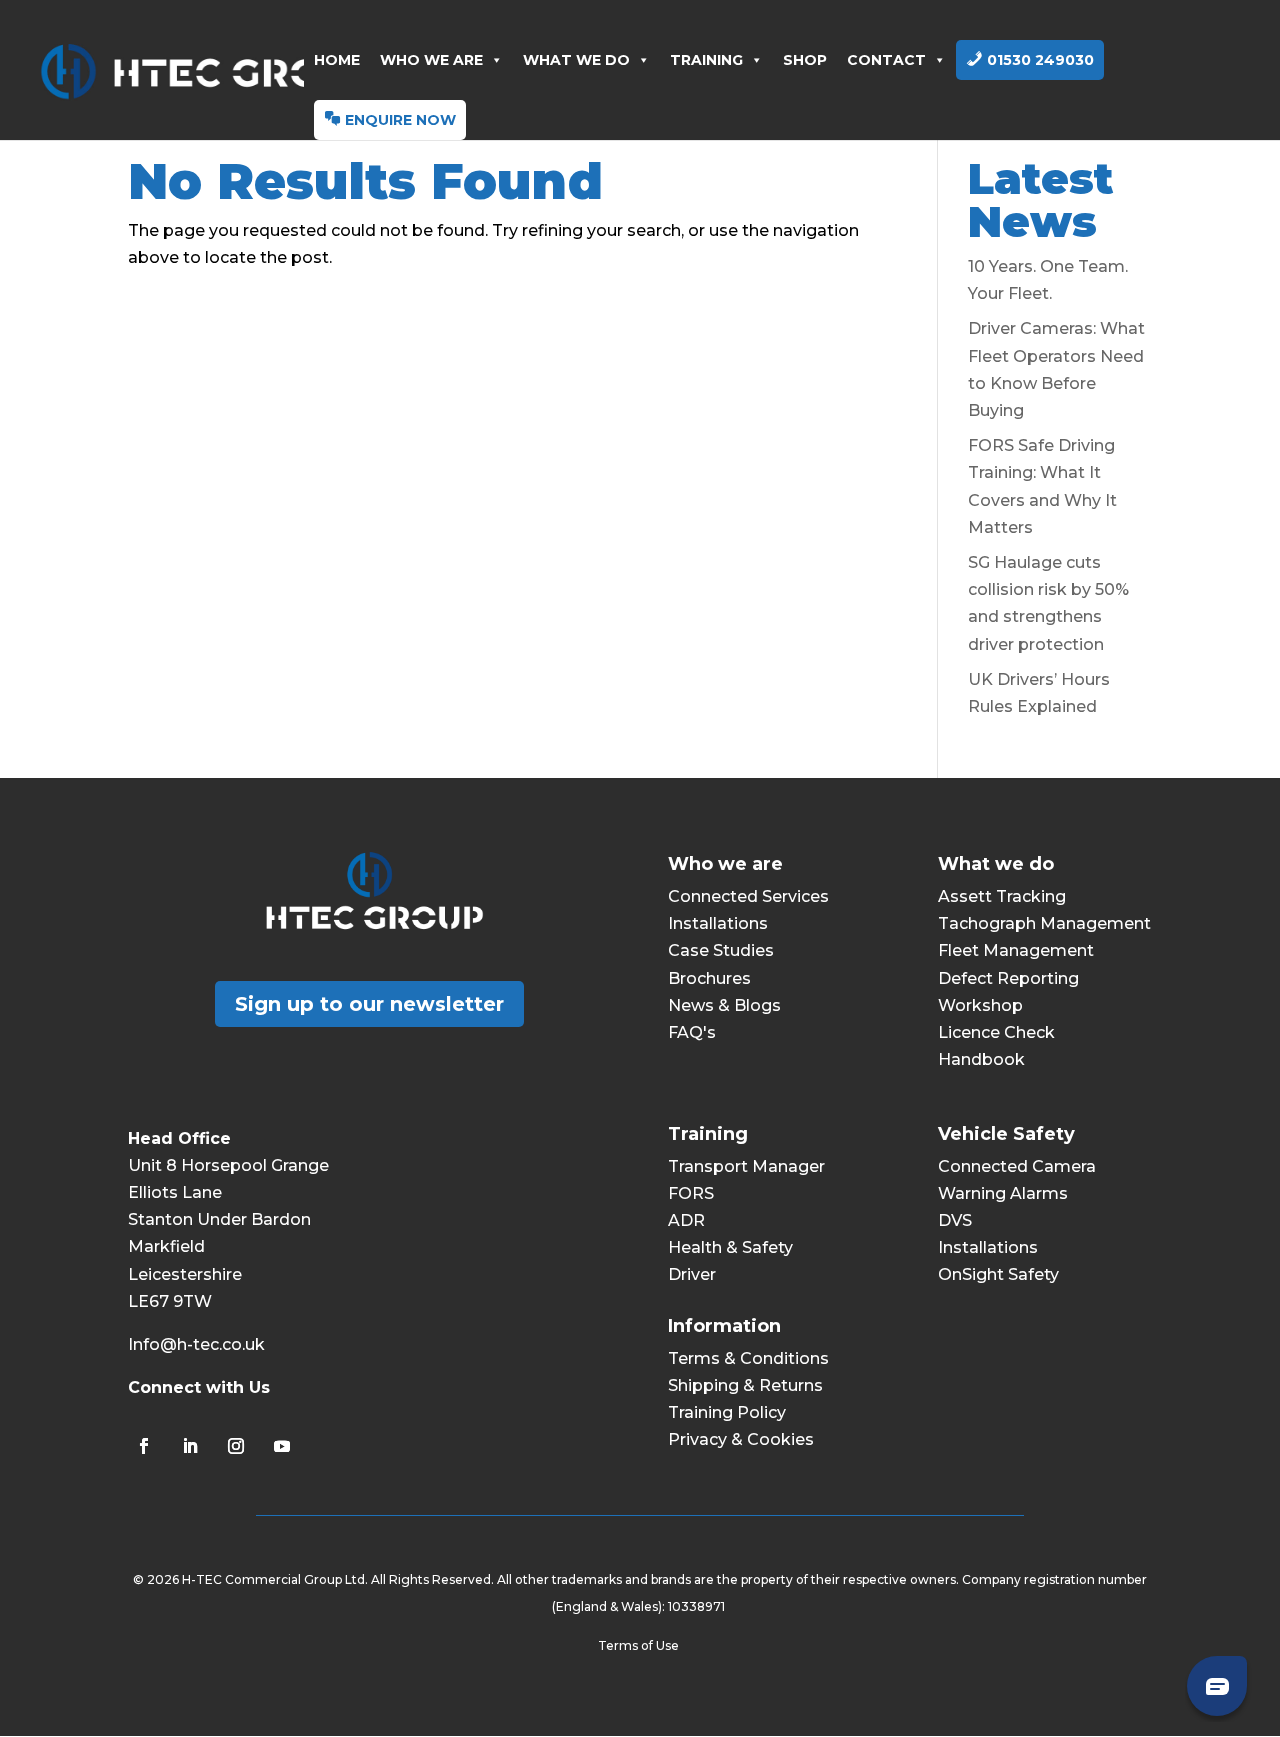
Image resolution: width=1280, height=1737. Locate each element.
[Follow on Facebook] (144, 1446)
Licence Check (996, 1032)
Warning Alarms (1003, 1193)
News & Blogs (724, 1005)
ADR (686, 1220)
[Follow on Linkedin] (190, 1446)
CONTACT (886, 60)
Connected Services (748, 896)
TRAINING (706, 60)
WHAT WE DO (576, 60)
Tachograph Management (1044, 923)
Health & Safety (730, 1247)
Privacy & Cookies (741, 1439)
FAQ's (692, 1032)
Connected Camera (1017, 1166)
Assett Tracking (1002, 896)
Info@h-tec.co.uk (196, 1344)
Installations (718, 923)
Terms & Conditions (748, 1358)
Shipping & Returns (745, 1385)
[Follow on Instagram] (236, 1446)
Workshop (980, 1005)
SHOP (805, 60)
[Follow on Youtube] (282, 1446)
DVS (955, 1220)
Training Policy (727, 1412)
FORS (691, 1193)
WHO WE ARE (431, 60)
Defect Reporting (1008, 978)
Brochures (709, 978)
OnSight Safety (998, 1274)
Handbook (981, 1059)
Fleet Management (1016, 950)
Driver (692, 1274)
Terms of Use (640, 1645)
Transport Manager (746, 1166)
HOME (337, 60)
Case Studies (721, 950)
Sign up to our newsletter (369, 1004)
